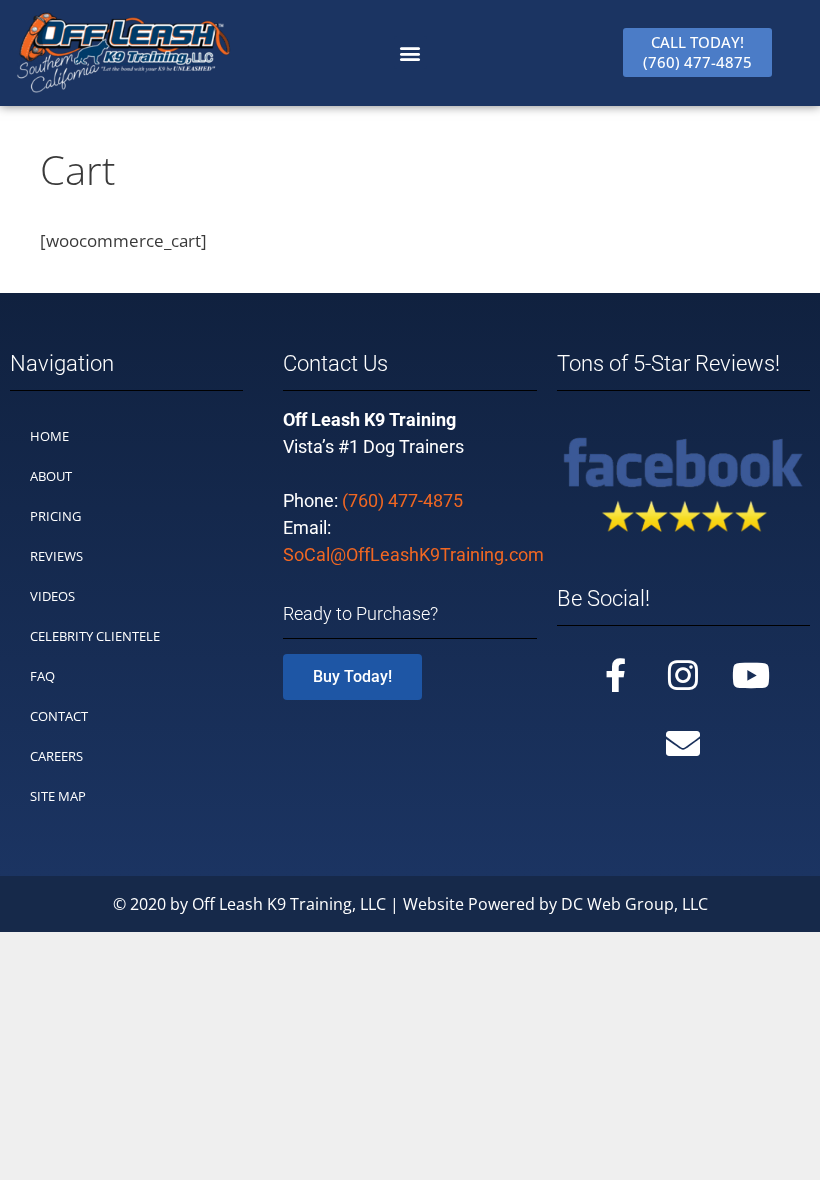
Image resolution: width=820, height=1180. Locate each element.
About (51, 476)
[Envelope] (683, 743)
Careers (56, 756)
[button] (410, 52)
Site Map (58, 796)
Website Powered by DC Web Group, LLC (555, 904)
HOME (49, 436)
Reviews (56, 556)
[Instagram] (683, 675)
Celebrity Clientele (95, 636)
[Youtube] (751, 675)
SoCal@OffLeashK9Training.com (413, 554)
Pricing (55, 516)
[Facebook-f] (615, 675)
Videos (52, 596)
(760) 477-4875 (402, 500)
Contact (59, 716)
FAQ (42, 676)
